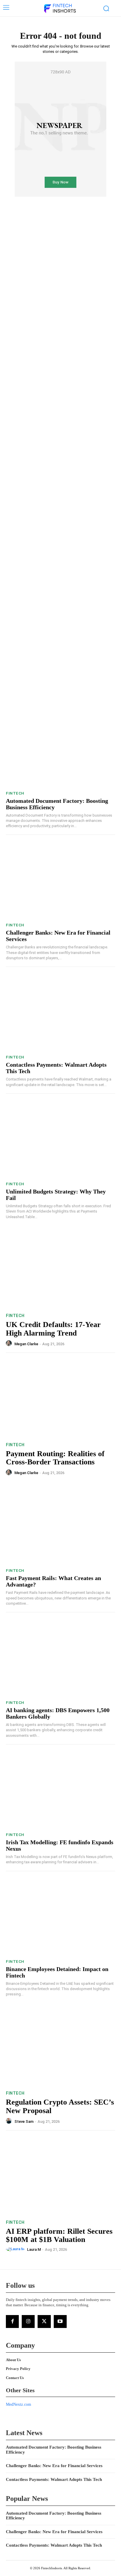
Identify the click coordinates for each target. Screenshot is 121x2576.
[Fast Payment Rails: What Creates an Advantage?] (60, 1526)
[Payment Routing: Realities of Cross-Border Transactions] (60, 1398)
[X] (44, 2322)
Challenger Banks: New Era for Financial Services (54, 2466)
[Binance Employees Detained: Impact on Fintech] (60, 1917)
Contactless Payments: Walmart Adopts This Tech (54, 2479)
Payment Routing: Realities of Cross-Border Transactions (55, 1458)
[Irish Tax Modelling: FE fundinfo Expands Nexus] (60, 1790)
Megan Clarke (26, 1344)
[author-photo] (10, 1343)
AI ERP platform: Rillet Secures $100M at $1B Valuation (59, 2236)
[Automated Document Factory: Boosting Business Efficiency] (60, 748)
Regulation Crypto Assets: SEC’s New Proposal (60, 2106)
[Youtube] (60, 2322)
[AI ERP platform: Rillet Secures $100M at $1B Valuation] (60, 2176)
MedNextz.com (19, 2404)
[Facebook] (12, 2322)
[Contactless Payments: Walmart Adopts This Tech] (60, 1012)
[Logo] (60, 9)
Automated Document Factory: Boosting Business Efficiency (54, 2516)
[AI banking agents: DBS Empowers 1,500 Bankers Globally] (60, 1658)
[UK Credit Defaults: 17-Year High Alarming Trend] (60, 1270)
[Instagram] (28, 2322)
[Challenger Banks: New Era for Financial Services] (60, 880)
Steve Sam (24, 2121)
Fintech (15, 793)
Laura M (34, 2249)
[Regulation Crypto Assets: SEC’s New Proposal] (60, 2047)
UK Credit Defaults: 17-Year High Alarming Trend (53, 1329)
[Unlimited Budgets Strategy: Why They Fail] (60, 1139)
